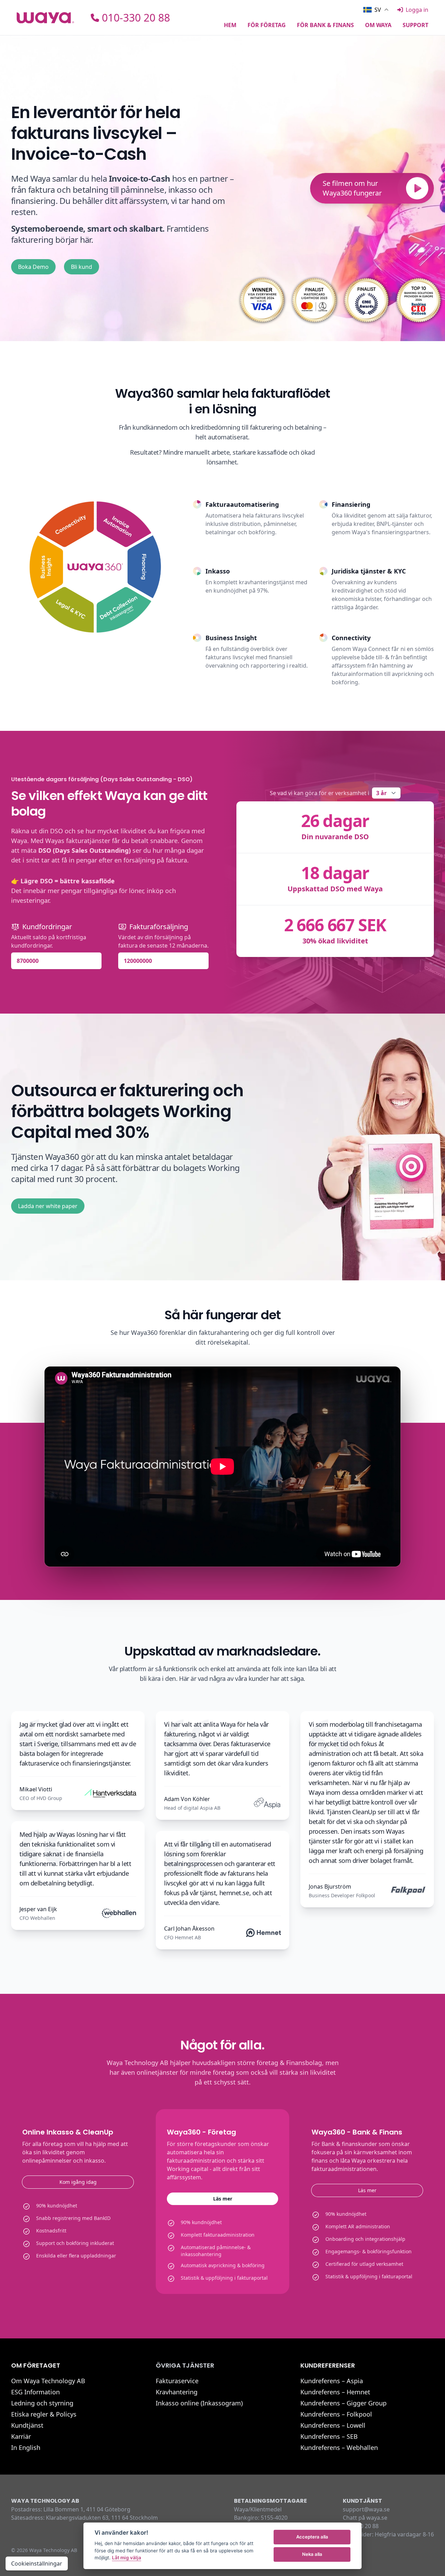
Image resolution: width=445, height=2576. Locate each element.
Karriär (21, 2436)
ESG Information (35, 2392)
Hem (230, 26)
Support (415, 26)
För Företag (267, 26)
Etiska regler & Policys (44, 2414)
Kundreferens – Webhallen (339, 2447)
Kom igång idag (78, 2182)
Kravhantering (177, 2392)
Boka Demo (33, 267)
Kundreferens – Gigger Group (343, 2403)
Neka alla (312, 2554)
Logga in (417, 10)
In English (26, 2447)
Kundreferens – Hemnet (335, 2392)
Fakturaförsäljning (159, 927)
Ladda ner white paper (48, 1206)
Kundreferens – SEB (329, 2436)
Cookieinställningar (37, 2563)
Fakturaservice (177, 2381)
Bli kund (82, 267)
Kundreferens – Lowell (333, 2425)
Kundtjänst (27, 2425)
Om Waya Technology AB (48, 2381)
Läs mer (223, 2199)
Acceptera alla (312, 2537)
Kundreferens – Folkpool (336, 2414)
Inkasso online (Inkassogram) (199, 2403)
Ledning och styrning (42, 2403)
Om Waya (378, 26)
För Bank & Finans (325, 26)
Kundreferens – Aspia (332, 2381)
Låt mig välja (127, 2558)
